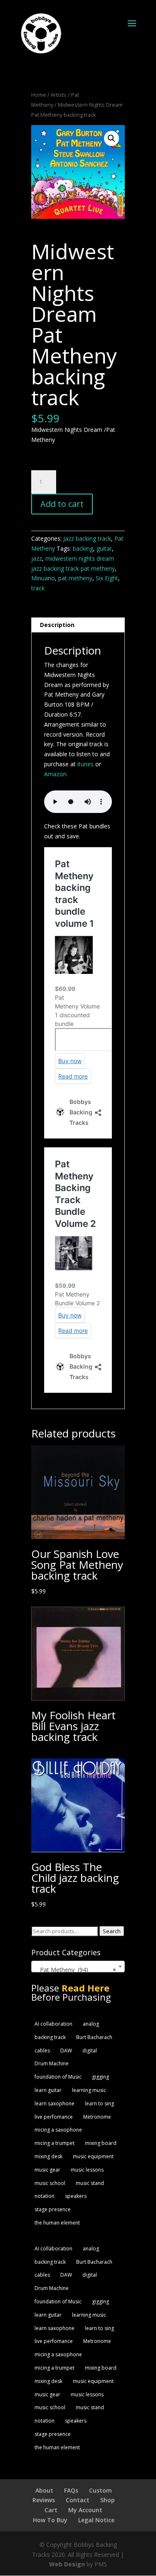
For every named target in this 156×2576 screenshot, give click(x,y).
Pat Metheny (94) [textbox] (76, 1970)
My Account (85, 2510)
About (44, 2490)
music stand (90, 2183)
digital (90, 2051)
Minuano (43, 578)
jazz (37, 558)
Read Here (85, 1988)
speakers (76, 2196)
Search (112, 1931)
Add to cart (62, 504)
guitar (104, 548)
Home (39, 95)
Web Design (67, 2564)
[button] (111, 138)
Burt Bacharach (94, 2037)
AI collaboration (53, 2024)
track (38, 588)
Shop (108, 2500)
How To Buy (50, 2520)
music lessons (87, 2170)
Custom (100, 2490)
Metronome (97, 2117)
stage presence (53, 2209)
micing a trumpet (54, 2143)
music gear (47, 2170)
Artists (59, 95)
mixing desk (48, 2156)
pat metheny (75, 578)
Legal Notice (96, 2520)
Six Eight (107, 578)
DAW (66, 2051)
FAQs (71, 2490)
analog (91, 2024)
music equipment (93, 2156)
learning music (89, 2090)
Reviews (44, 2500)
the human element (57, 2223)
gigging (100, 2077)
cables (42, 2051)
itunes (85, 764)
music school (50, 2183)
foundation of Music (58, 2077)
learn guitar (48, 2090)
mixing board (101, 2143)
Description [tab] (57, 625)
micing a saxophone (58, 2130)
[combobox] (78, 1966)
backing (83, 548)
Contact (78, 2500)
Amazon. (56, 774)
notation (45, 2196)
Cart (51, 2510)
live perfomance (54, 2117)
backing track (50, 2037)
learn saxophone (54, 2103)
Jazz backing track (87, 538)
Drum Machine (52, 2063)
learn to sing (99, 2103)
